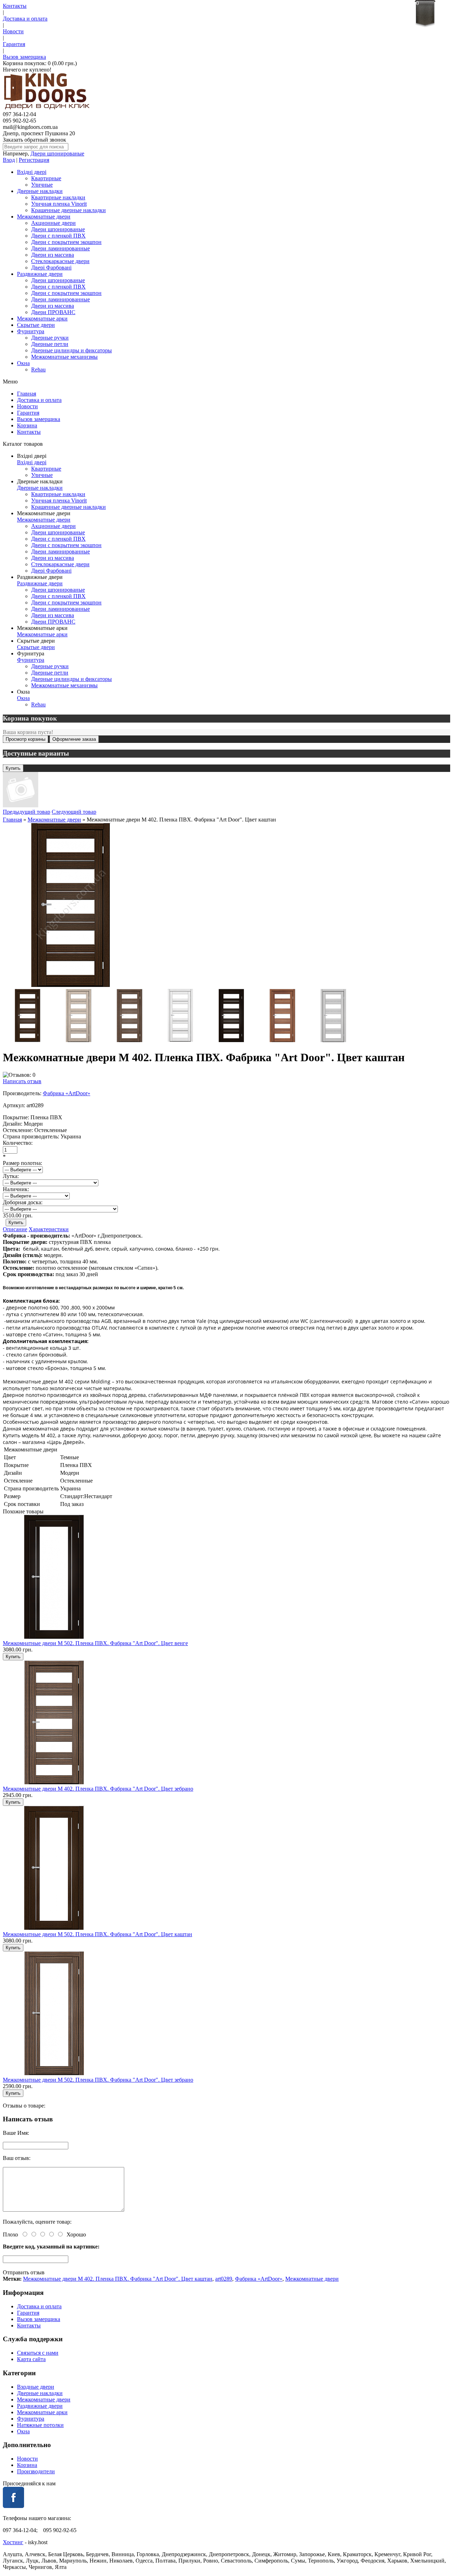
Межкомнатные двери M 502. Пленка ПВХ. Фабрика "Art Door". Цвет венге (95, 1643)
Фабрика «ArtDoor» (67, 1093)
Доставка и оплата (25, 19)
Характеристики (49, 1229)
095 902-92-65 (19, 121)
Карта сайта (31, 2359)
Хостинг (13, 2542)
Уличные (42, 185)
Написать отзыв (22, 1081)
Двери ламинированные (61, 248)
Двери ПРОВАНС (53, 312)
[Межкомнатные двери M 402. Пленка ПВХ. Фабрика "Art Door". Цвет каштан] (71, 986)
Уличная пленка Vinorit (59, 204)
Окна (23, 363)
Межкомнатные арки (42, 319)
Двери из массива (53, 255)
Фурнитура (31, 331)
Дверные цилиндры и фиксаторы (71, 350)
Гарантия (14, 44)
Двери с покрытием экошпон (66, 242)
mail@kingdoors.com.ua (30, 127)
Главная (27, 394)
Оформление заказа (74, 739)
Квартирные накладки (58, 197)
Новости (13, 31)
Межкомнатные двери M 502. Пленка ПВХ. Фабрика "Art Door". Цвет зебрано (98, 2080)
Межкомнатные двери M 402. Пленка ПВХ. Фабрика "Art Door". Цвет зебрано (98, 1789)
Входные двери (36, 2387)
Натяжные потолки (40, 2425)
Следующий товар (74, 812)
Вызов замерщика (24, 57)
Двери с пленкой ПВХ (58, 236)
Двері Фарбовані (51, 268)
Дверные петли (50, 344)
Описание (15, 1229)
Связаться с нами (38, 2353)
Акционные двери (53, 223)
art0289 (224, 2279)
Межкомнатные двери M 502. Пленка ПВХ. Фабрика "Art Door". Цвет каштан (98, 1934)
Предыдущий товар (27, 812)
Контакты (15, 6)
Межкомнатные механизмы (64, 357)
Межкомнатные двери (44, 217)
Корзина (27, 425)
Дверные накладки (40, 191)
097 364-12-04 (19, 114)
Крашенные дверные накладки (68, 210)
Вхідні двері (32, 172)
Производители (36, 2471)
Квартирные (46, 178)
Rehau (38, 369)
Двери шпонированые (57, 153)
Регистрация (34, 160)
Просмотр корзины (25, 739)
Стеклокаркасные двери (60, 261)
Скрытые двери (36, 325)
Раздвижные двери (40, 274)
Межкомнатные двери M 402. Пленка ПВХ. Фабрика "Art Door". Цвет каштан (118, 2279)
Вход (9, 160)
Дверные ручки (50, 338)
